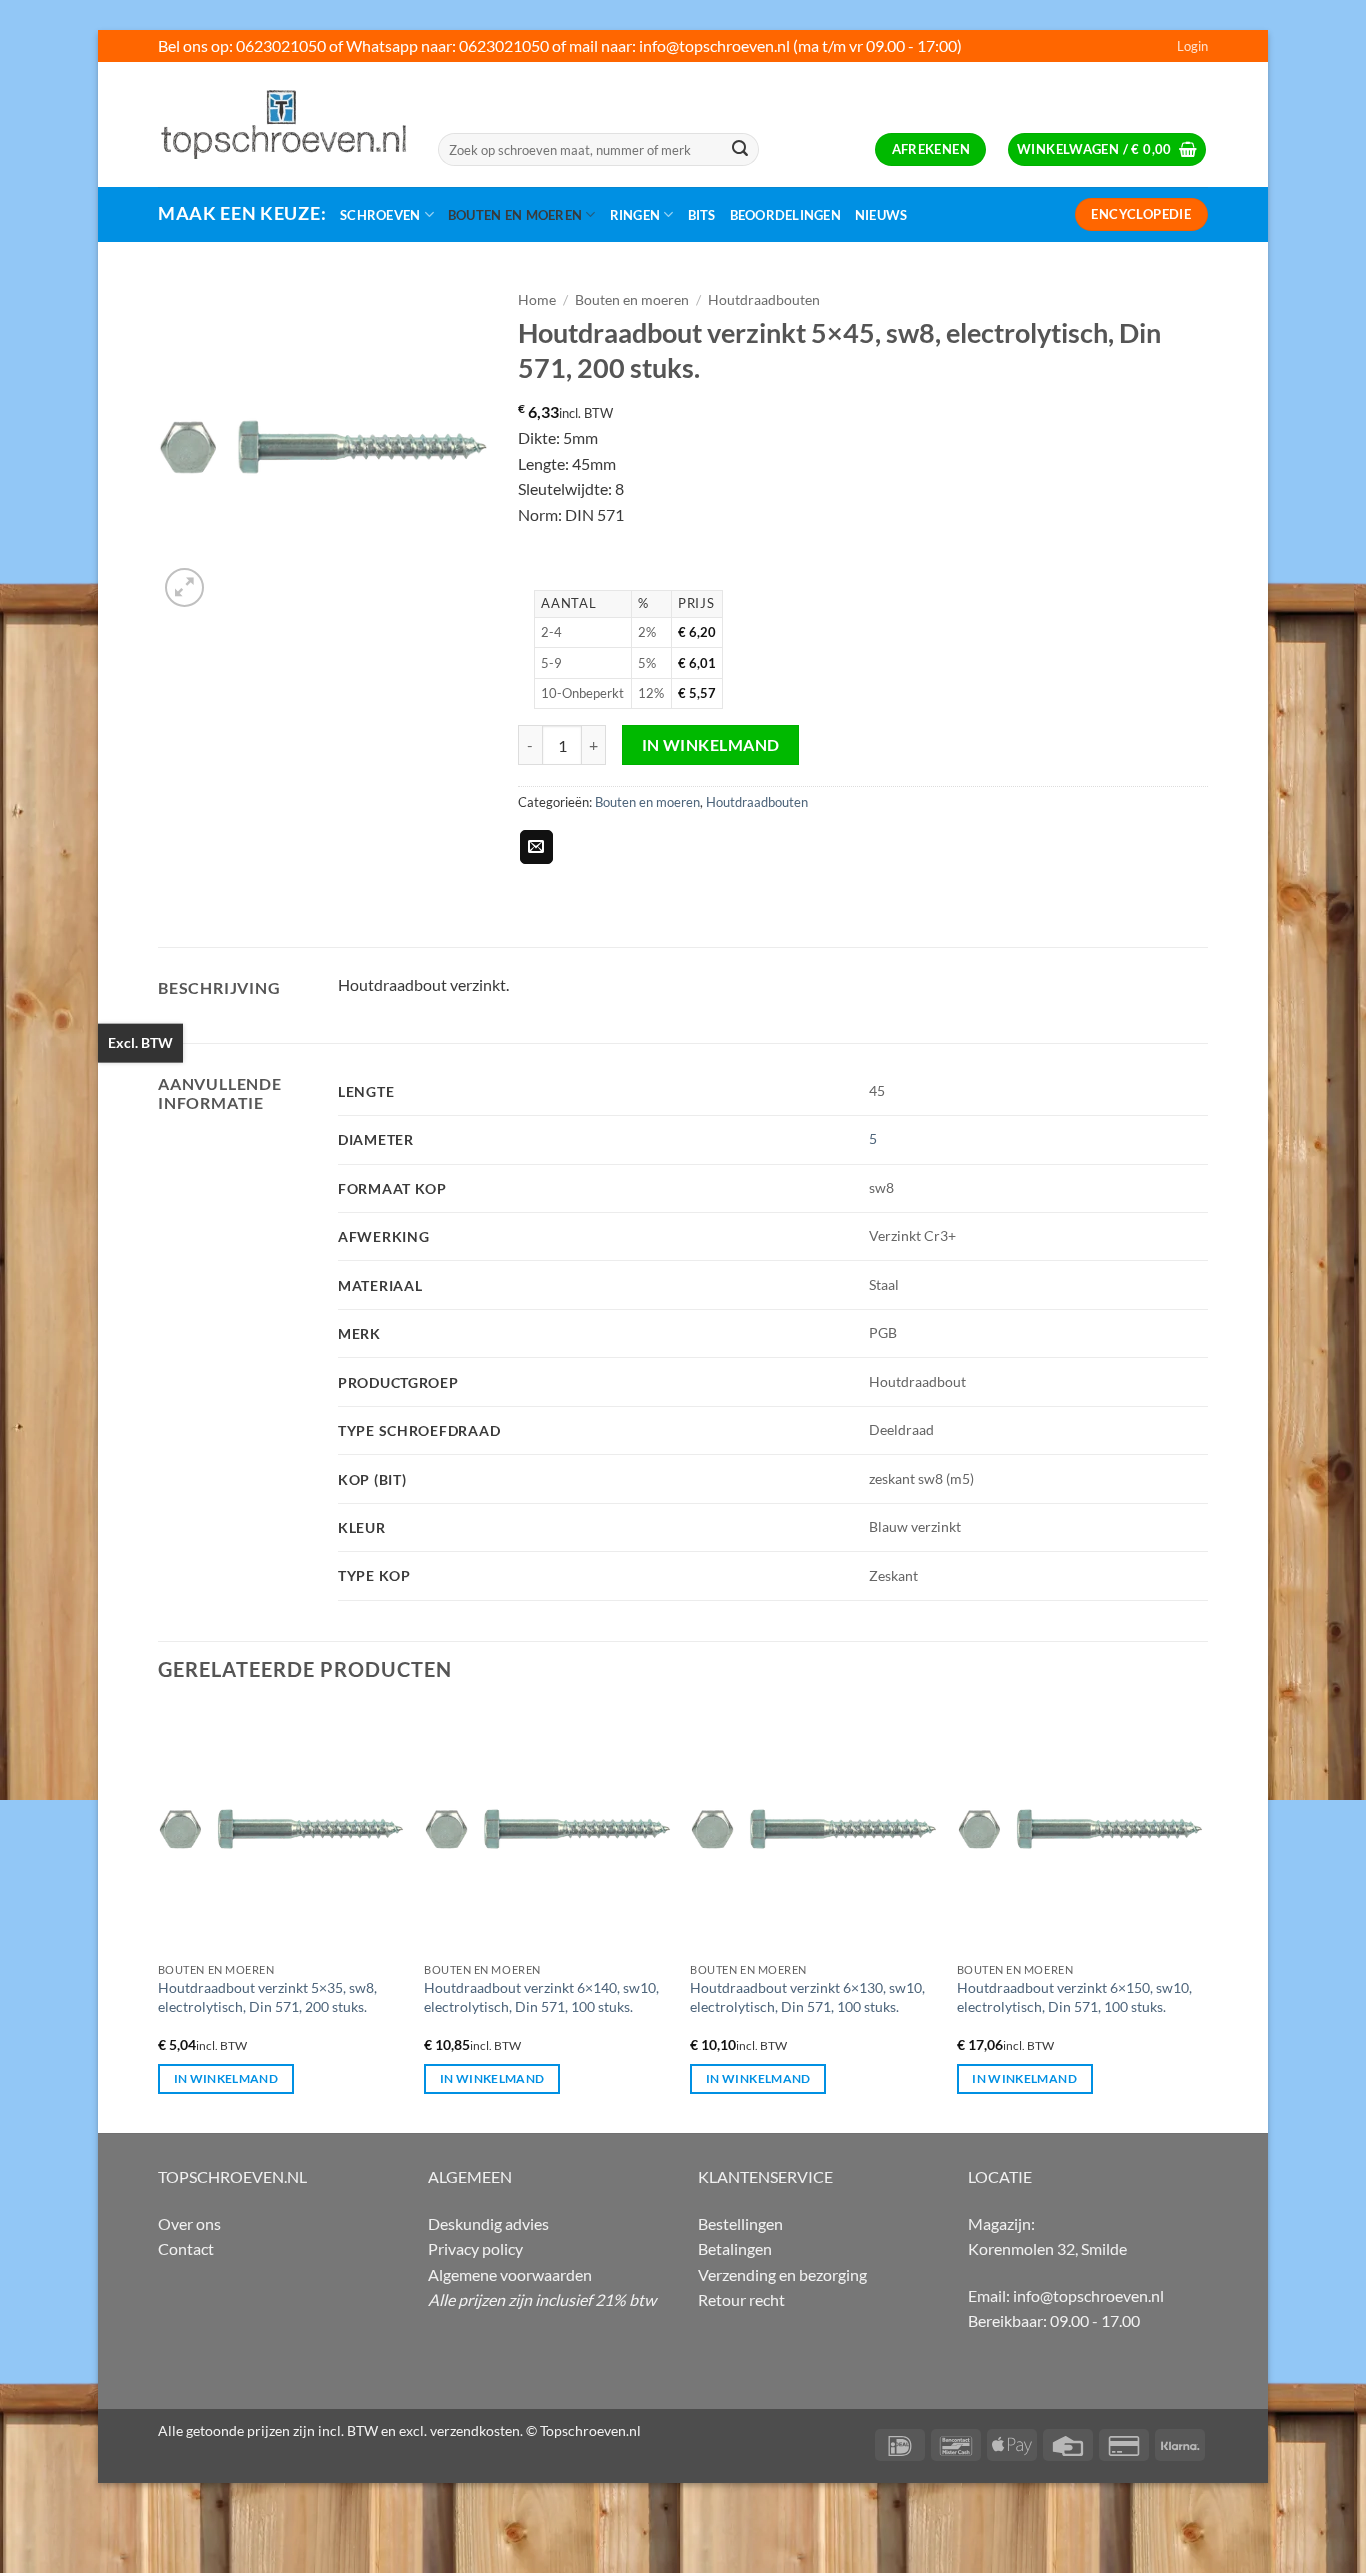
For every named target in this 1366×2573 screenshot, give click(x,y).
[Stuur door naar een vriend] (536, 847)
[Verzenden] (740, 150)
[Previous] (159, 1918)
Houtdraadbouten (764, 300)
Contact (186, 2248)
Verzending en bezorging (782, 2274)
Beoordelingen (785, 215)
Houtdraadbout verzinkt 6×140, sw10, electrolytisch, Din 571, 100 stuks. (541, 1997)
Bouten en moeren (515, 215)
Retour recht (741, 2299)
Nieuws (881, 215)
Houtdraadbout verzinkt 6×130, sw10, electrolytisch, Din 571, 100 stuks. (807, 1997)
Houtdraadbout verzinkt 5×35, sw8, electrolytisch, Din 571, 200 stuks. (267, 1997)
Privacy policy (475, 2248)
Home (537, 300)
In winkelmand (711, 745)
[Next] (1202, 1918)
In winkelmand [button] (226, 2078)
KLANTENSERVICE (765, 2176)
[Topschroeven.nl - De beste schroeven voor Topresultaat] (283, 124)
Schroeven (380, 215)
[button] (1192, 46)
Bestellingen (740, 2223)
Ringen (635, 215)
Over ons (189, 2223)
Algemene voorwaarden (510, 2274)
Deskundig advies (488, 2223)
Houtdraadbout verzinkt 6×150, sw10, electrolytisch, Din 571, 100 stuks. (1074, 1997)
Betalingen (735, 2248)
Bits (702, 215)
